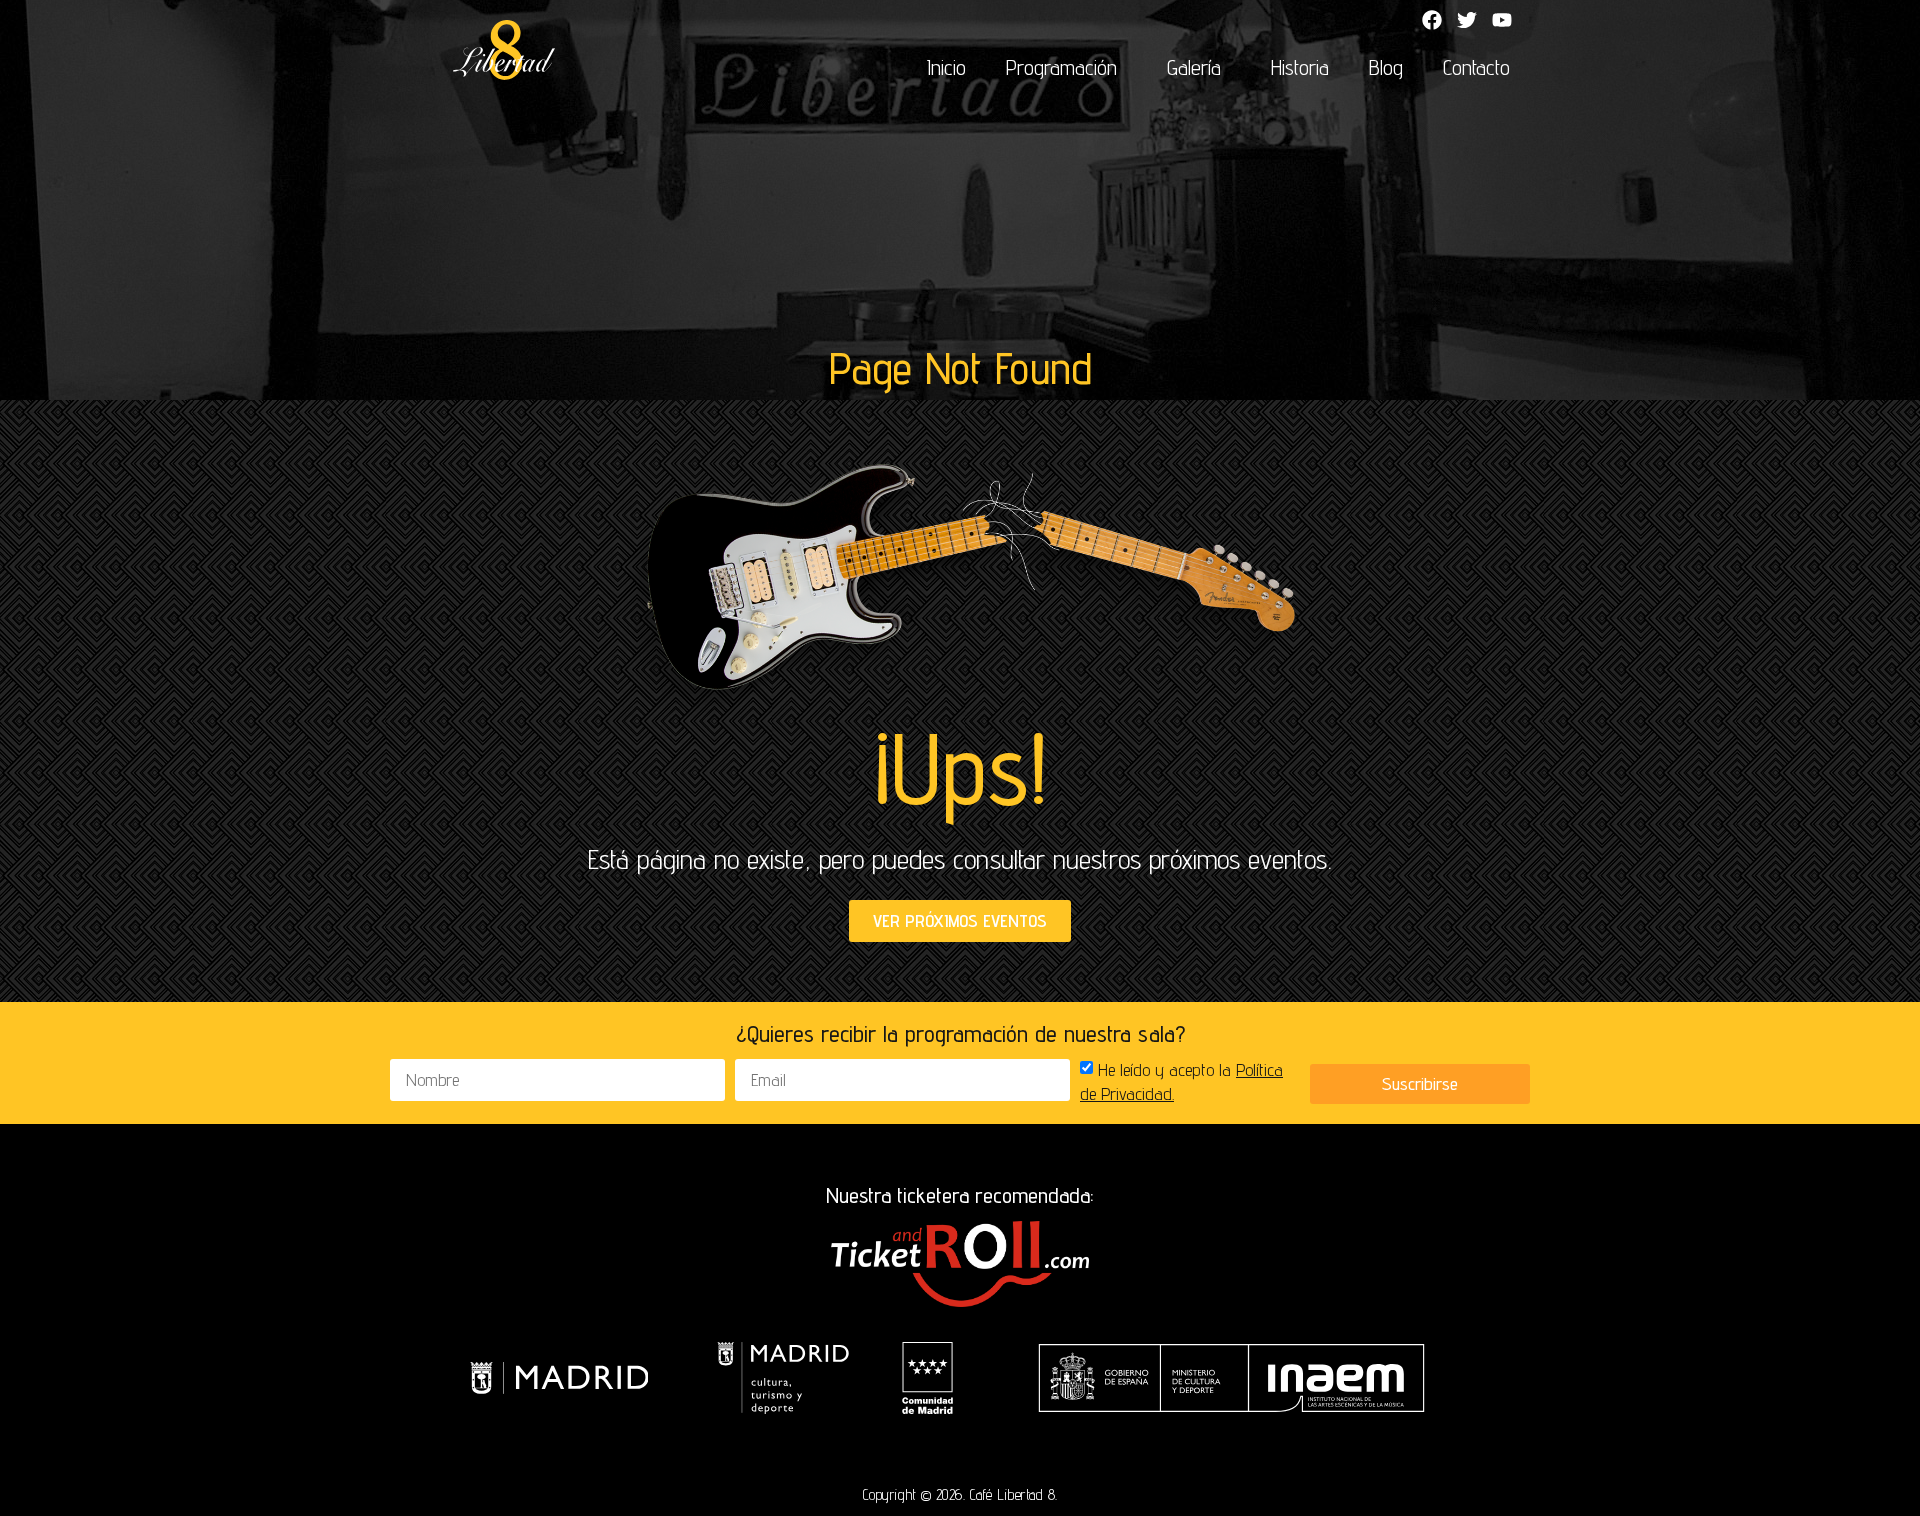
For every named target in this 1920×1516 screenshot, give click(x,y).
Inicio (946, 67)
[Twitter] (1467, 20)
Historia (1300, 67)
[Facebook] (1432, 20)
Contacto (1476, 67)
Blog (1386, 67)
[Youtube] (1502, 20)
